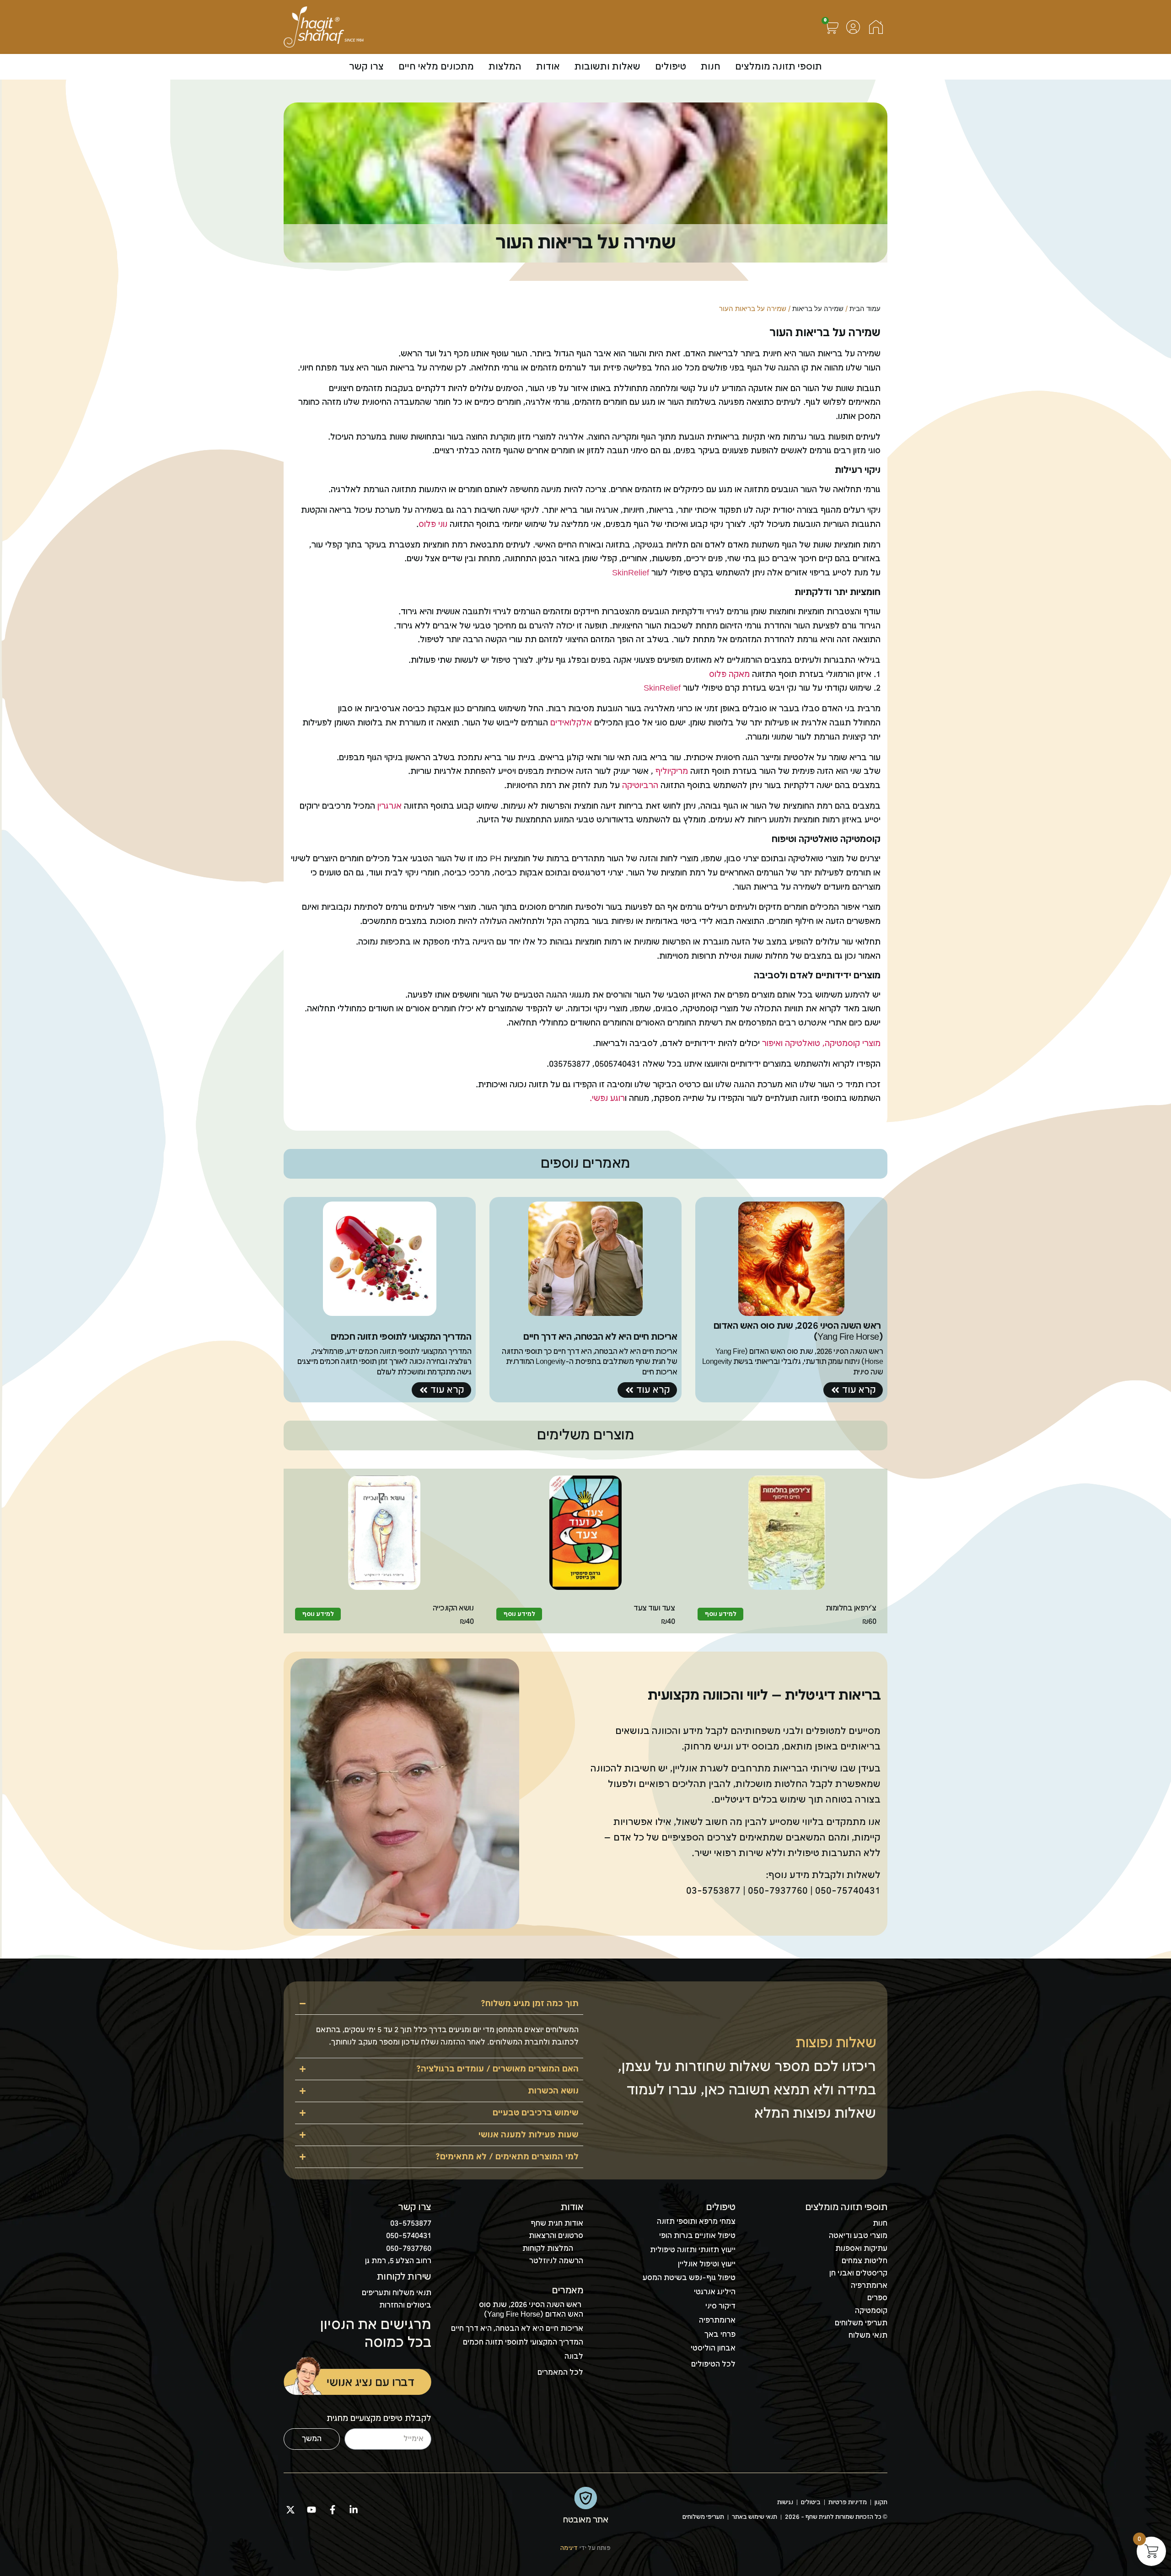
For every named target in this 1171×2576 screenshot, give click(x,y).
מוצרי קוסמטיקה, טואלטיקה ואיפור (821, 1044)
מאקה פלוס (729, 674)
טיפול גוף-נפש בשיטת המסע (689, 2278)
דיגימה (569, 2548)
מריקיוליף (671, 771)
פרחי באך (720, 2335)
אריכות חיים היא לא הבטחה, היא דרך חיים (517, 2329)
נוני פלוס (434, 524)
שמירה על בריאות (818, 309)
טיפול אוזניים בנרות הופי (697, 2236)
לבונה (574, 2357)
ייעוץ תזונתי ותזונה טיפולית (693, 2250)
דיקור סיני (720, 2306)
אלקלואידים (571, 723)
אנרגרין (389, 806)
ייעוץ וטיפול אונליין (707, 2264)
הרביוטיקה (640, 786)
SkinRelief (631, 573)
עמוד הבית (865, 309)
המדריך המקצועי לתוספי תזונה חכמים (523, 2343)
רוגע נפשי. (607, 1098)
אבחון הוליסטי (713, 2348)
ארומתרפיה (717, 2321)
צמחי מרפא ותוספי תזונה (696, 2222)
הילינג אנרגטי (715, 2292)
